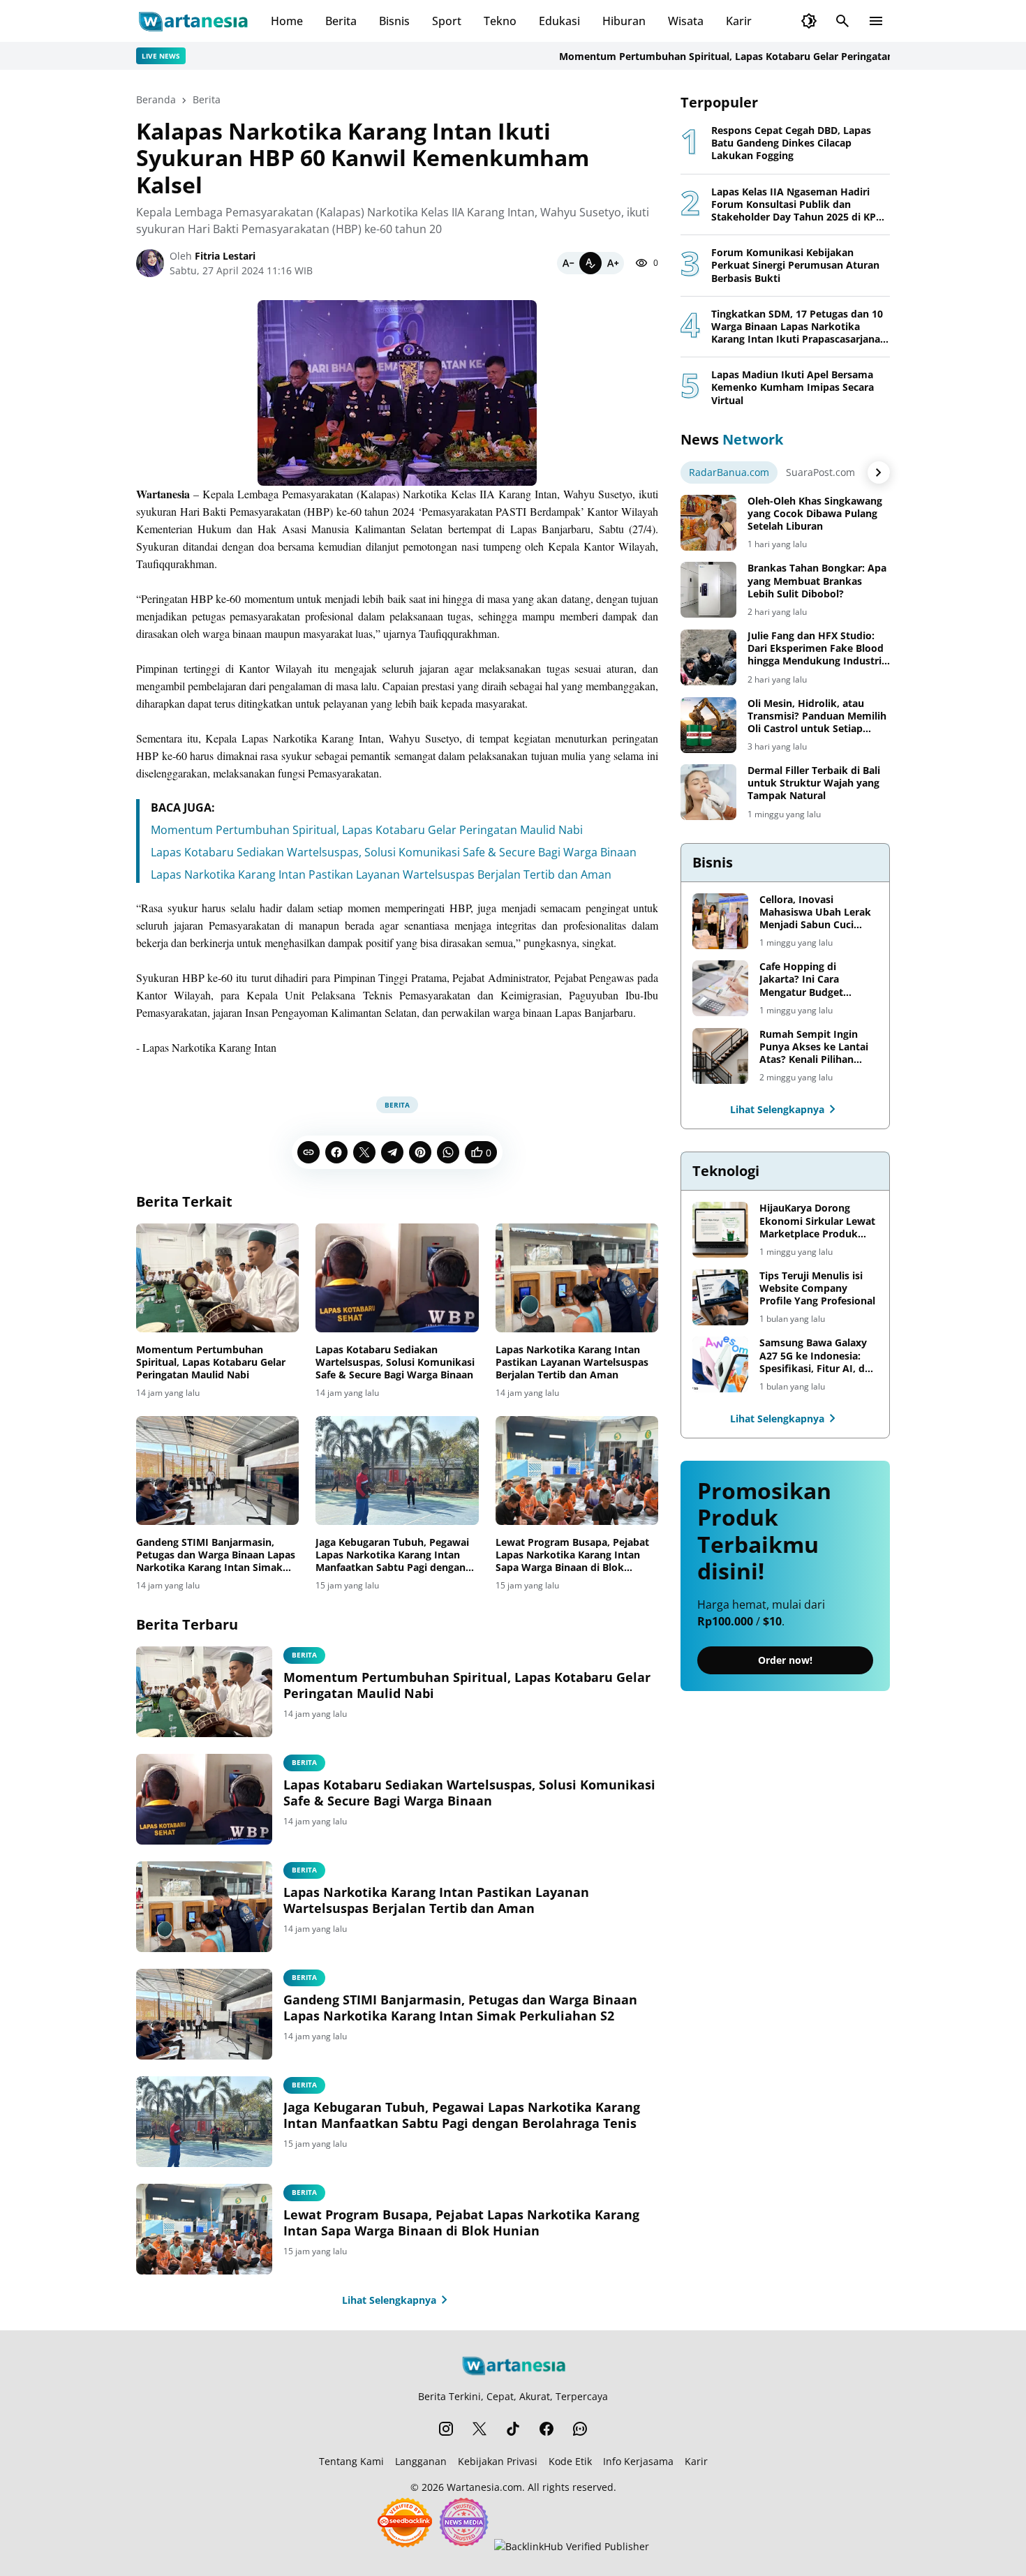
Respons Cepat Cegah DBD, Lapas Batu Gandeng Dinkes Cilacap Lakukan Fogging (791, 143)
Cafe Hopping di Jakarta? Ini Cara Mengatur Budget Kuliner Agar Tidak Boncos (804, 980)
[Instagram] (446, 2429)
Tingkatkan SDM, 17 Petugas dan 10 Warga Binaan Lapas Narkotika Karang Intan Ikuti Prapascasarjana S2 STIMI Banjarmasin (797, 327)
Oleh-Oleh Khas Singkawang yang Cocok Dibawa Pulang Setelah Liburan (815, 514)
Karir (739, 21)
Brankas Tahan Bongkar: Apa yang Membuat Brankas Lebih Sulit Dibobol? (817, 581)
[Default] (590, 263)
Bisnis (394, 21)
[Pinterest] (420, 1152)
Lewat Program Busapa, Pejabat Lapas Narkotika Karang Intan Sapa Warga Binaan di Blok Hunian (572, 1555)
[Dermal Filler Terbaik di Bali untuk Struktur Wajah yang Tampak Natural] (708, 792)
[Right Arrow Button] (879, 472)
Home (287, 21)
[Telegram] (392, 1152)
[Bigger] (613, 263)
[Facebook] (336, 1152)
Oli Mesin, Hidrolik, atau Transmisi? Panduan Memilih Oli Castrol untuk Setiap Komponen (817, 716)
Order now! (785, 1660)
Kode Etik (570, 2461)
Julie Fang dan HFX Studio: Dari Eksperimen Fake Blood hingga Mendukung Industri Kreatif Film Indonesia (816, 649)
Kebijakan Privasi (498, 2461)
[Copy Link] (308, 1152)
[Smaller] (568, 263)
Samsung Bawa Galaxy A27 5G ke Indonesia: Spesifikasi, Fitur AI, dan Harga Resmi (818, 1356)
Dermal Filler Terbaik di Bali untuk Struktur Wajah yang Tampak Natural (814, 783)
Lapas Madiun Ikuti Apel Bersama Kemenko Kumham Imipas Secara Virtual (793, 387)
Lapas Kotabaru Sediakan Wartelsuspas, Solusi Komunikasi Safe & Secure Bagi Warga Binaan (394, 852)
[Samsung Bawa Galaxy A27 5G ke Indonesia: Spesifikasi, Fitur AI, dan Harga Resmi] (720, 1364)
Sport (447, 21)
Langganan (421, 2461)
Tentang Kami (351, 2461)
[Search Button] (842, 21)
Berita (341, 21)
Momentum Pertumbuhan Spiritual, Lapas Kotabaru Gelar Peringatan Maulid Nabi (697, 56)
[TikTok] (513, 2429)
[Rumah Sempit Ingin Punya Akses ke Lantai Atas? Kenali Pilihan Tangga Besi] (720, 1056)
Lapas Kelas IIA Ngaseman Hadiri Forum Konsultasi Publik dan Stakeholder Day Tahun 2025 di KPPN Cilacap (801, 205)
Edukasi (559, 21)
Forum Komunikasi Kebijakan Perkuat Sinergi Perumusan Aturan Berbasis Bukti (795, 265)
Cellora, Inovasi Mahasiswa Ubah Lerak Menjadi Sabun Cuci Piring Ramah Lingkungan (815, 913)
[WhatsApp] (448, 1152)
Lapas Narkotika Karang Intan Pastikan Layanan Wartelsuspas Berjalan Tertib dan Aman (381, 874)
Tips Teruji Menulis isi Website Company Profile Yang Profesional (817, 1288)
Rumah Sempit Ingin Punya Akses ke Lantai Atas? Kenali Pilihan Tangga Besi (814, 1047)
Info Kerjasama (638, 2461)
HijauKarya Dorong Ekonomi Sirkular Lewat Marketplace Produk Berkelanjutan (817, 1221)
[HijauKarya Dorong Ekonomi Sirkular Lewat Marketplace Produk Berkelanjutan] (720, 1230)
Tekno (500, 21)
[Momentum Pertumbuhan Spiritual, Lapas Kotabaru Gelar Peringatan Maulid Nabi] (217, 1278)
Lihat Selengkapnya (389, 2300)
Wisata (686, 21)
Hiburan (624, 21)
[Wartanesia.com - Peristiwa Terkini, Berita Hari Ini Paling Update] (192, 21)
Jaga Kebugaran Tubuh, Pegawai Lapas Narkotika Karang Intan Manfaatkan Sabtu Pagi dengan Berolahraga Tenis (392, 1555)
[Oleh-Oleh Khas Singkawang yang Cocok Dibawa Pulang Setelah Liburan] (708, 523)
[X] (364, 1152)
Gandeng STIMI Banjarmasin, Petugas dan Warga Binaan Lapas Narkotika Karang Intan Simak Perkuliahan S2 (216, 1555)
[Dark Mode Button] (809, 21)
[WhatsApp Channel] (580, 2429)
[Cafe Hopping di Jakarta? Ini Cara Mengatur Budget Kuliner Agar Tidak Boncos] (720, 988)
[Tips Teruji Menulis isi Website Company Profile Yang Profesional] (720, 1297)
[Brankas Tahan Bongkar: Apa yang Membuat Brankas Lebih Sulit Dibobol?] (708, 590)
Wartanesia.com (484, 2487)
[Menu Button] (876, 21)
